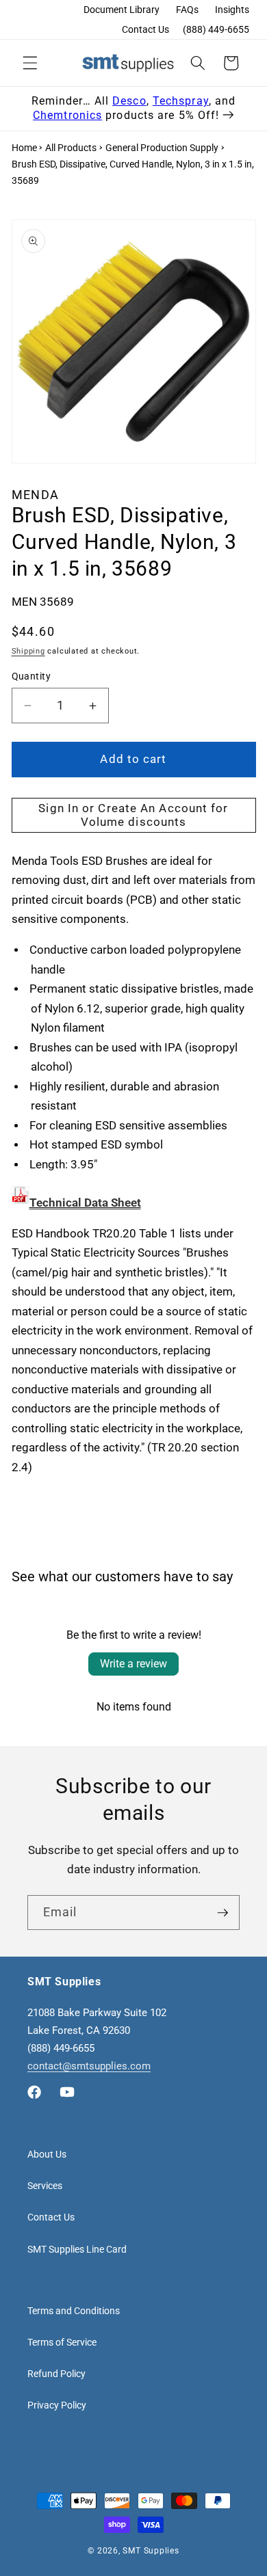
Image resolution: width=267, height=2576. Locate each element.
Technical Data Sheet (85, 1203)
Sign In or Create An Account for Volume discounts (133, 815)
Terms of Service (62, 2342)
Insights (232, 10)
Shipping (28, 651)
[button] (30, 63)
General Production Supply (162, 148)
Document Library (122, 10)
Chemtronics (67, 115)
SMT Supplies (151, 2551)
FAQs (187, 10)
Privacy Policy (57, 2405)
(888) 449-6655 (216, 29)
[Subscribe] (222, 1913)
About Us (47, 2154)
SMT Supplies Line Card (77, 2249)
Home (24, 148)
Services (45, 2186)
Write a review (133, 1664)
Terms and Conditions (74, 2311)
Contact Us (145, 29)
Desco (129, 101)
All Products (71, 148)
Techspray (181, 101)
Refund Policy (56, 2374)
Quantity (31, 676)
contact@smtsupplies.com (89, 2066)
